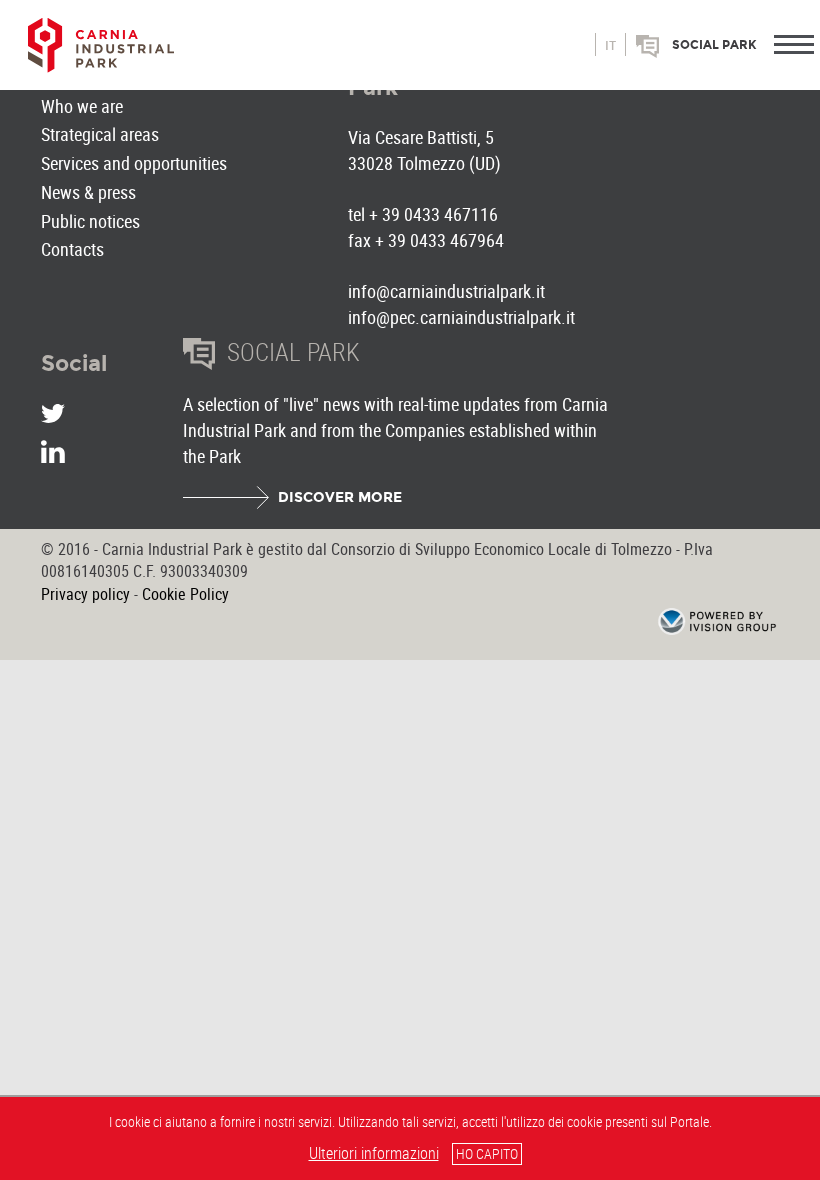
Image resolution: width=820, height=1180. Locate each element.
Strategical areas (100, 134)
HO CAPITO (487, 1153)
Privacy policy (85, 594)
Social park (714, 45)
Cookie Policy (185, 594)
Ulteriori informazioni (374, 1153)
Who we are (82, 106)
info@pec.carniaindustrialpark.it (461, 317)
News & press (88, 192)
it (610, 46)
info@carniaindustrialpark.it (446, 291)
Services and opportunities (134, 163)
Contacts (72, 249)
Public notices (90, 221)
